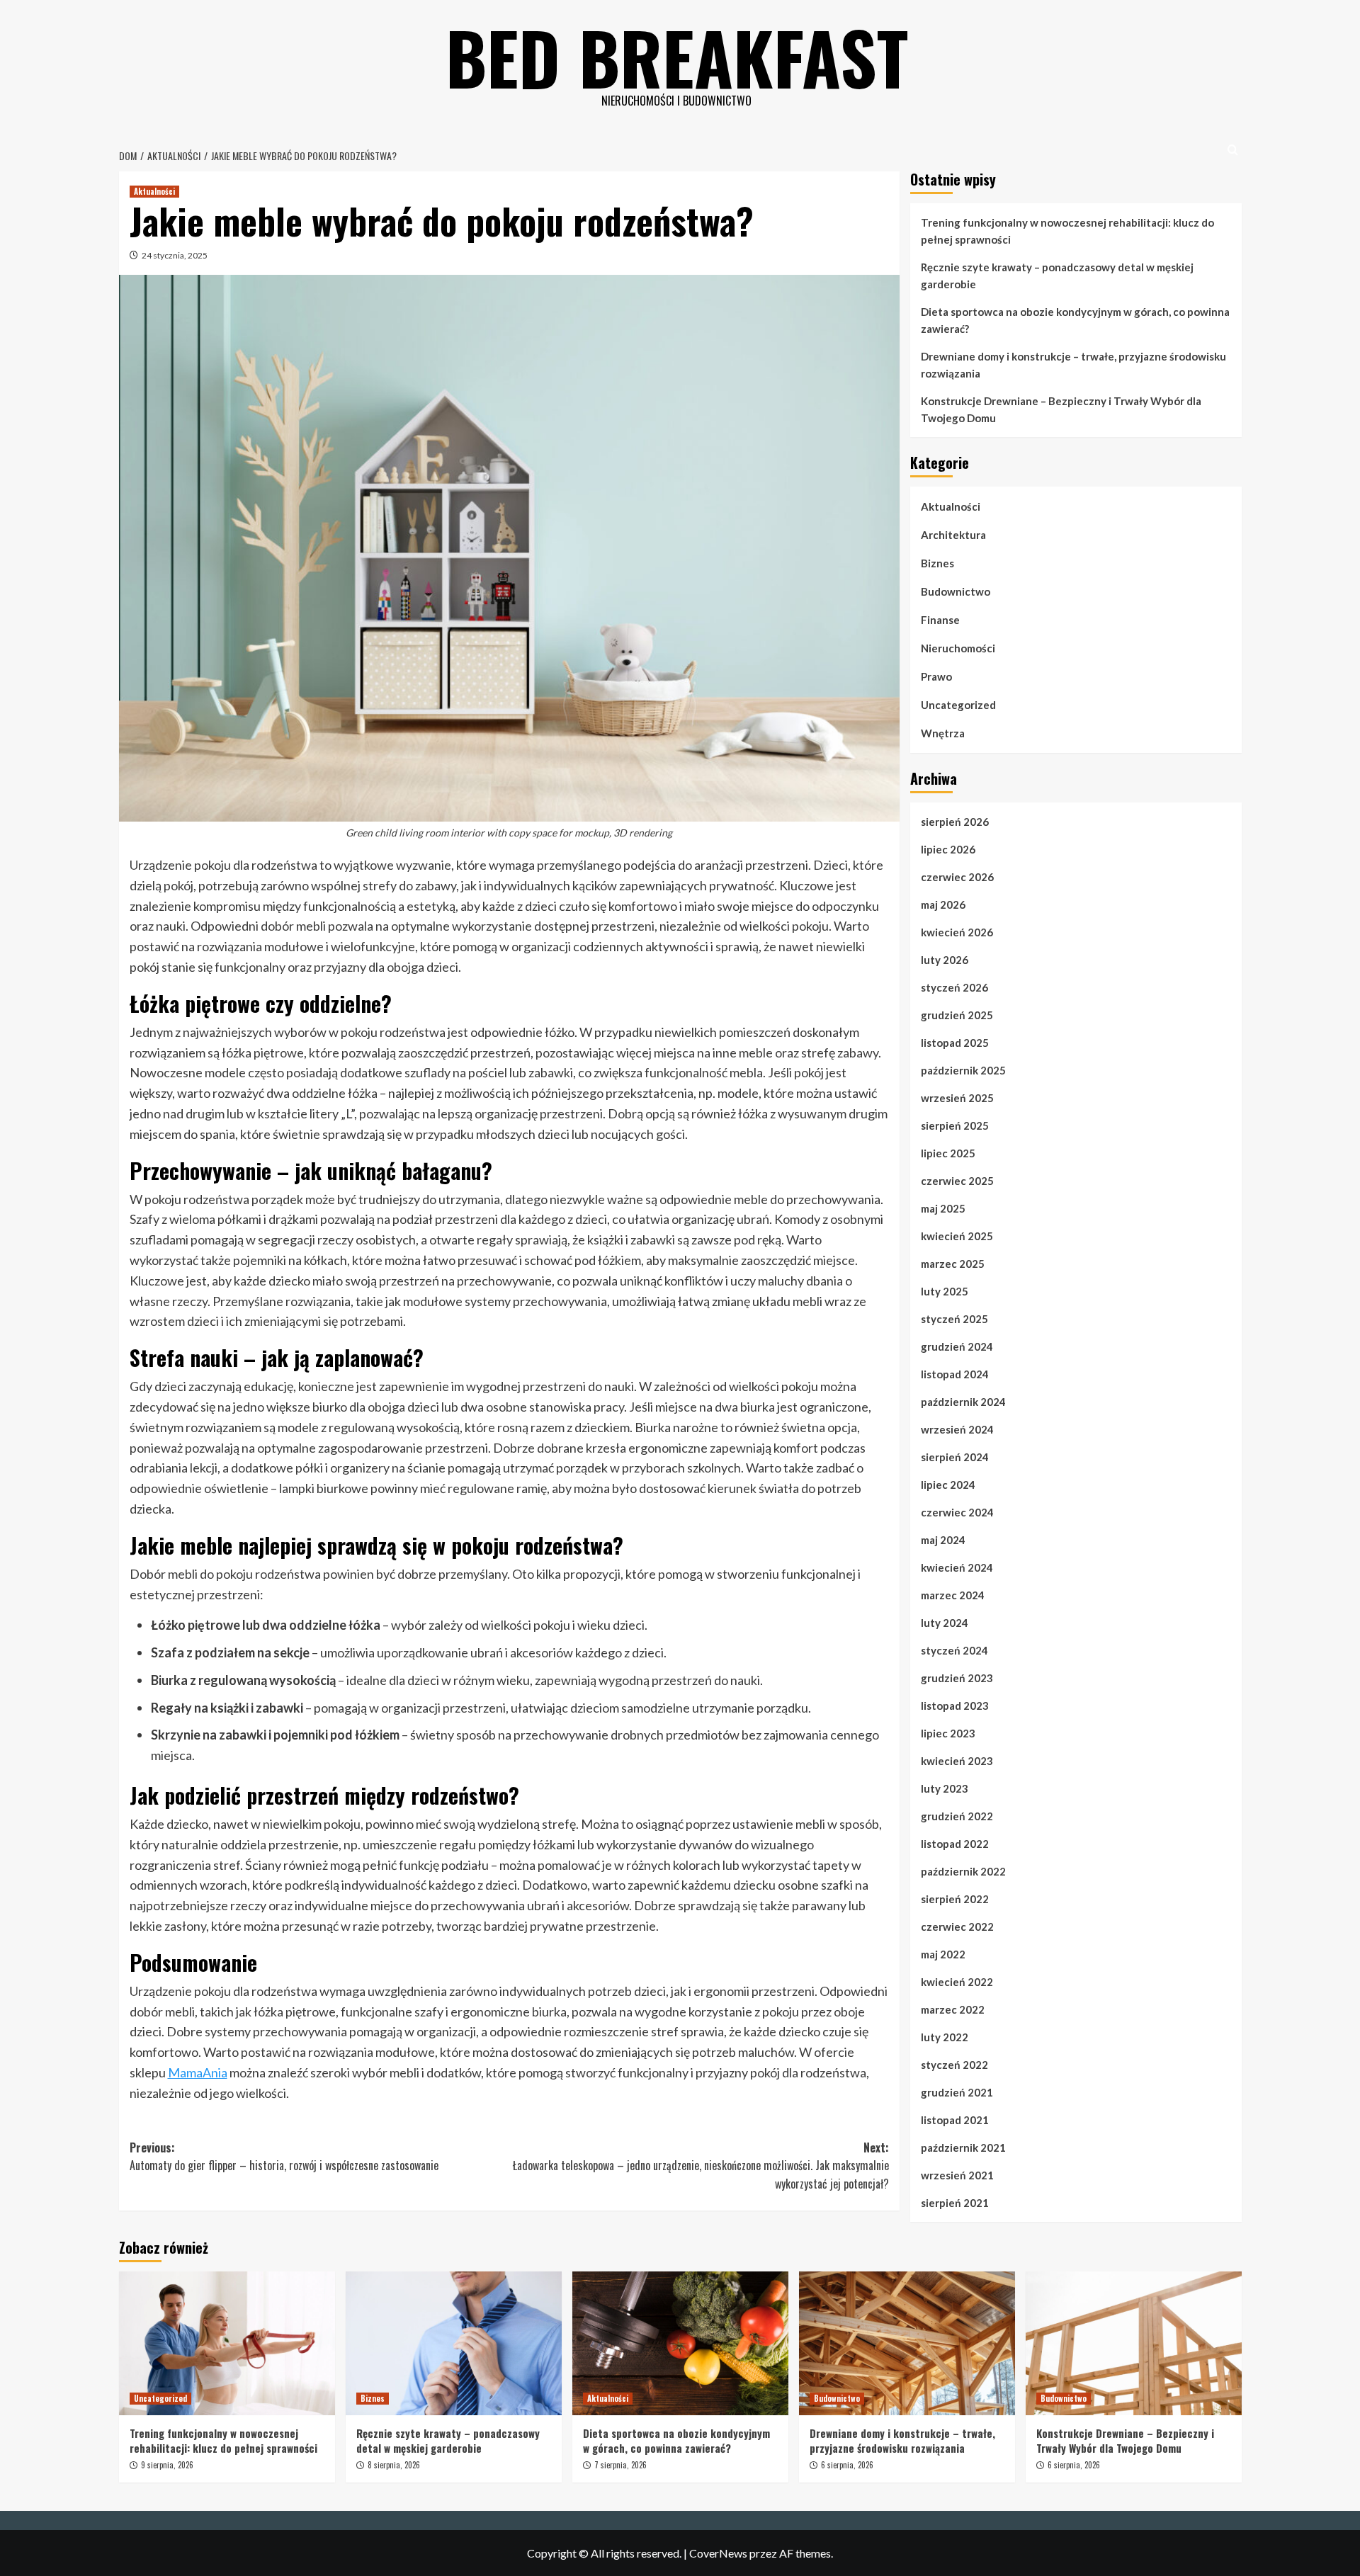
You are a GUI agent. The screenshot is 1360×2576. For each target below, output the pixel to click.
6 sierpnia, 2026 (847, 2465)
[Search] (1233, 150)
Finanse (940, 620)
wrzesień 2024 (957, 1429)
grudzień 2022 (957, 1816)
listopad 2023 (955, 1706)
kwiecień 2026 (957, 932)
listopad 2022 (955, 1844)
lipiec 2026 (948, 849)
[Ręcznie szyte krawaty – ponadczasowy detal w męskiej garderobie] (454, 2343)
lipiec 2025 (948, 1153)
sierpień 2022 (955, 1899)
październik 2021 (963, 2147)
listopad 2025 (955, 1043)
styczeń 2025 (954, 1319)
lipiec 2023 (948, 1733)
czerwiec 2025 (957, 1181)
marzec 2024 (953, 1595)
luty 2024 (945, 1623)
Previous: (284, 2157)
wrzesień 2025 (957, 1098)
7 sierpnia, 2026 (620, 2465)
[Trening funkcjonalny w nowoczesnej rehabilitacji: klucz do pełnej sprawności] (227, 2343)
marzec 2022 (953, 2009)
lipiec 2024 (948, 1485)
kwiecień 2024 (957, 1567)
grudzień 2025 (957, 1015)
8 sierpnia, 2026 (394, 2465)
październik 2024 (963, 1402)
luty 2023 (945, 1788)
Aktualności (154, 191)
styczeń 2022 (954, 2065)
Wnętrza (943, 733)
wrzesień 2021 (957, 2175)
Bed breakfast (677, 57)
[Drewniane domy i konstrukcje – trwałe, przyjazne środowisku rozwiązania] (907, 2343)
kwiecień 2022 (957, 1982)
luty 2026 (945, 960)
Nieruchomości (958, 648)
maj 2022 (943, 1954)
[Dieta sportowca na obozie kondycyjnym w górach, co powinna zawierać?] (680, 2343)
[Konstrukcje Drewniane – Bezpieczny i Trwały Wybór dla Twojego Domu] (1134, 2343)
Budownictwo (956, 591)
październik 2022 (963, 1871)
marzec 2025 (953, 1264)
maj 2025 (943, 1208)
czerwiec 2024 (957, 1512)
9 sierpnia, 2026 (167, 2465)
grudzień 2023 (957, 1678)
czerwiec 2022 (957, 1927)
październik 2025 (963, 1070)
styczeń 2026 (954, 987)
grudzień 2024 (957, 1346)
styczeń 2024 (954, 1650)
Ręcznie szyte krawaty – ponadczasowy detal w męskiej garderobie (1057, 276)
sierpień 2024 (955, 1457)
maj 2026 (943, 904)
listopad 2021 (955, 2120)
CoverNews (718, 2553)
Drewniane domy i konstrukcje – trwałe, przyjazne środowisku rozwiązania (1073, 365)
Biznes (937, 563)
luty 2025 (945, 1291)
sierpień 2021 (955, 2203)
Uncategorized (958, 705)
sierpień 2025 (955, 1125)
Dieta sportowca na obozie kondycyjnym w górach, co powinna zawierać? (1075, 320)
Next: (701, 2166)
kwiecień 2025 (957, 1236)
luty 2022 (945, 2037)
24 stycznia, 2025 (175, 255)
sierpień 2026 (955, 822)
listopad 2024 (955, 1374)
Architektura (953, 535)
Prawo (936, 676)
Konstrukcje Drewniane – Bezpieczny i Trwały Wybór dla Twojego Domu (1061, 409)
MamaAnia (198, 2072)
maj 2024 (943, 1540)
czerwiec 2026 (957, 877)
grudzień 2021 (957, 2092)
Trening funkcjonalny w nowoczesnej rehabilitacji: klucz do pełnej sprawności (1067, 231)
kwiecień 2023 (957, 1761)
